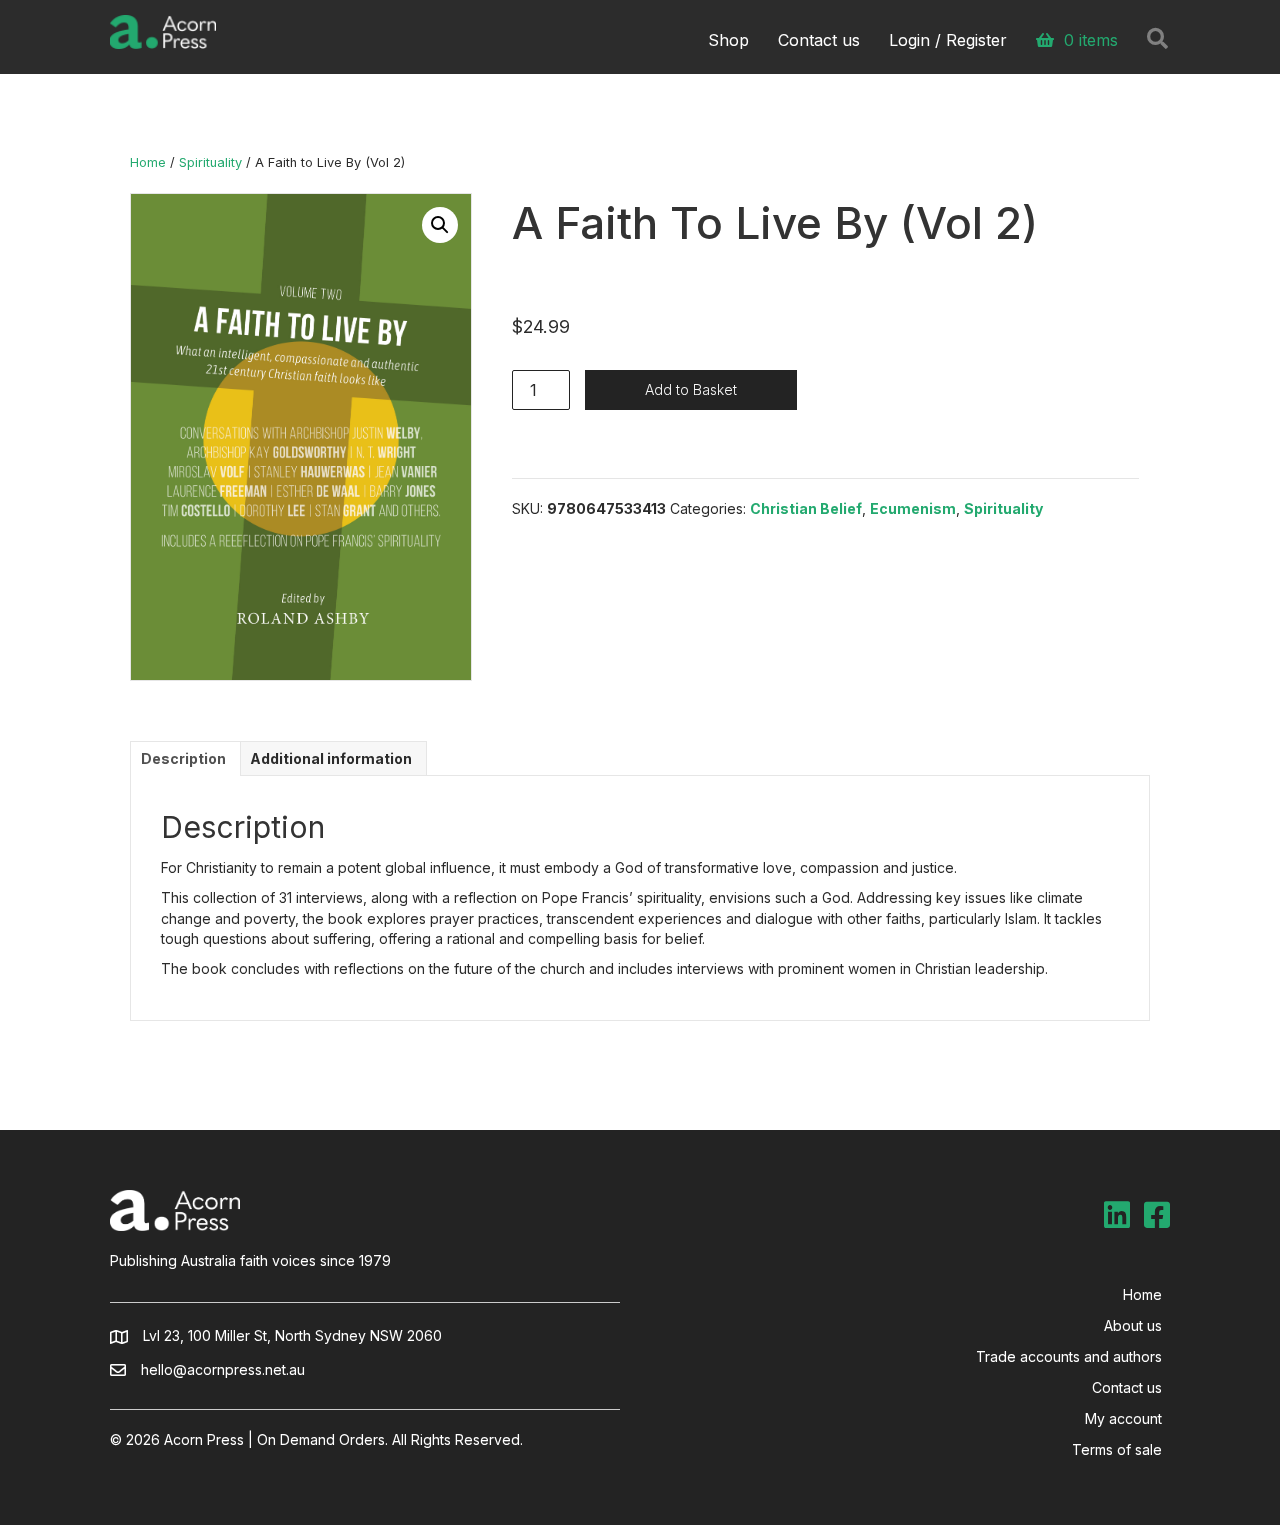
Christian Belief (806, 508)
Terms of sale (1117, 1449)
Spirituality (210, 162)
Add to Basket (691, 389)
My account (1123, 1418)
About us (1133, 1325)
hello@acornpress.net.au (223, 1369)
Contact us (819, 40)
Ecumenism (913, 508)
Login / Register (948, 40)
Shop (728, 40)
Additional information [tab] (331, 758)
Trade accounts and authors (1069, 1356)
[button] (440, 225)
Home (148, 162)
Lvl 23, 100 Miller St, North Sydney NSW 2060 (292, 1335)
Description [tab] (183, 758)
